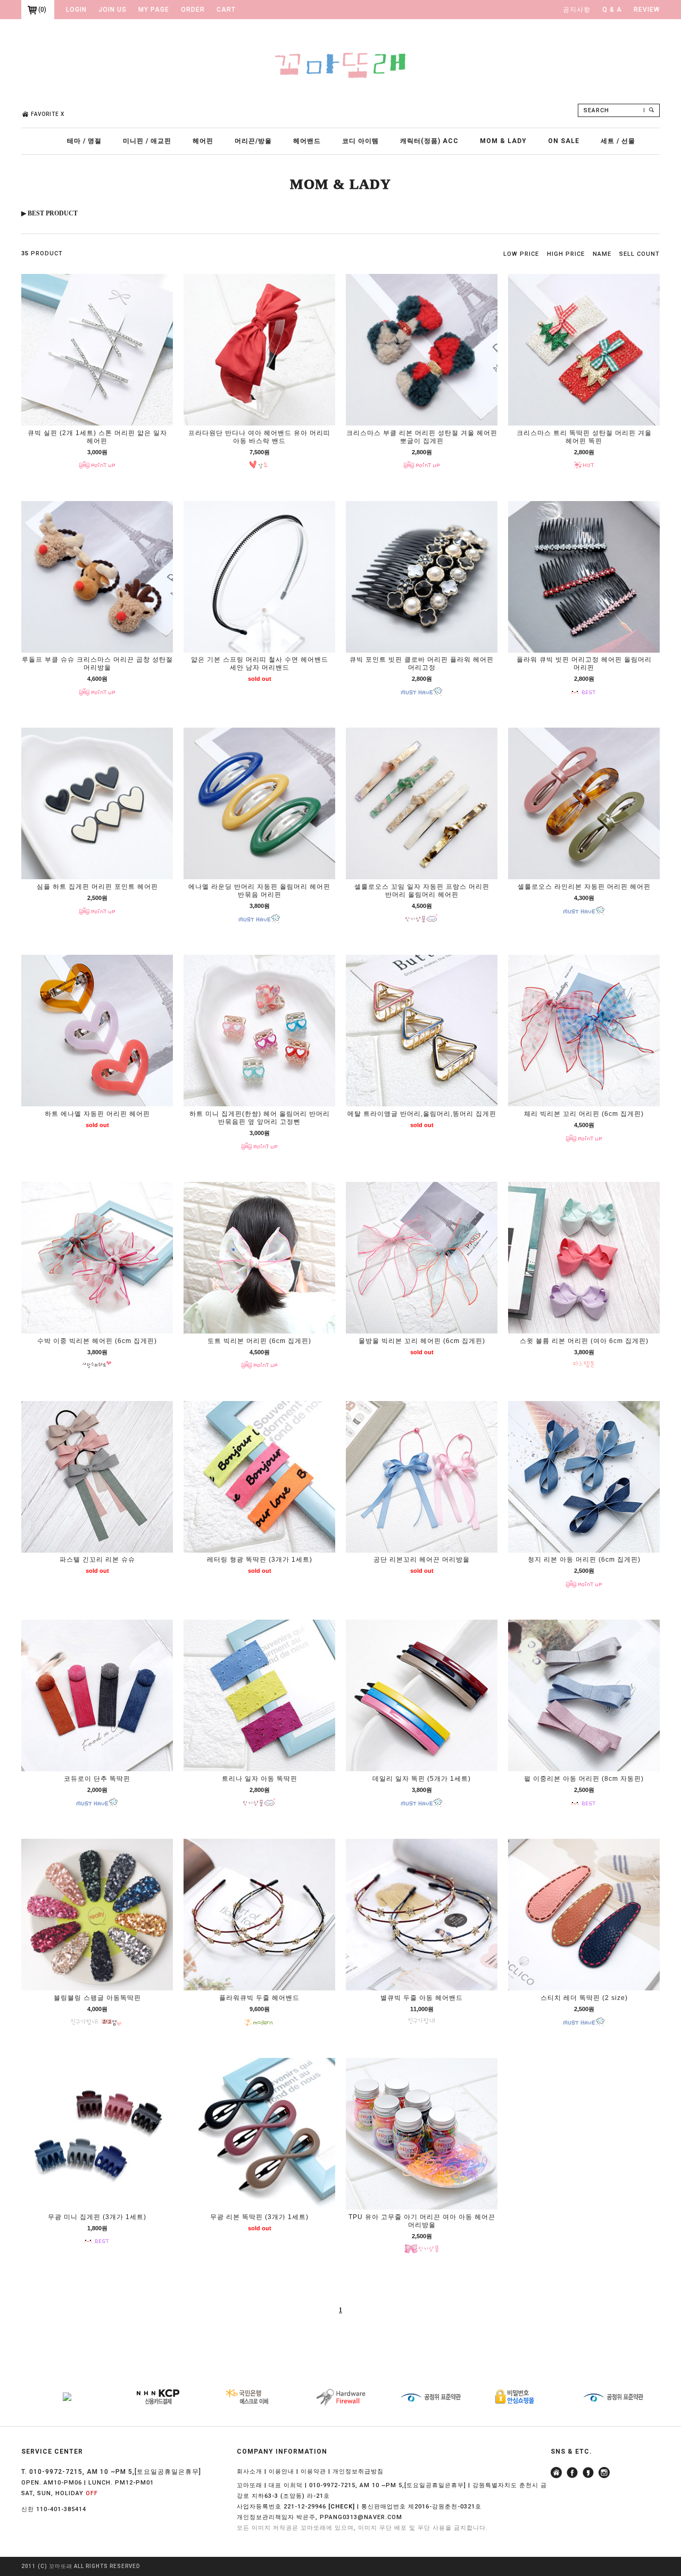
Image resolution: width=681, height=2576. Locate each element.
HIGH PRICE (566, 254)
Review (647, 10)
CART (226, 10)
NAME (602, 254)
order (193, 10)
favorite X (48, 114)
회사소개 (250, 2471)
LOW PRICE (521, 254)
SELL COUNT (640, 254)
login (76, 10)
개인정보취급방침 (358, 2471)
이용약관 (313, 2471)
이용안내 (281, 2471)
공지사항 (577, 10)
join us (113, 10)
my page (154, 10)
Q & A (612, 10)
